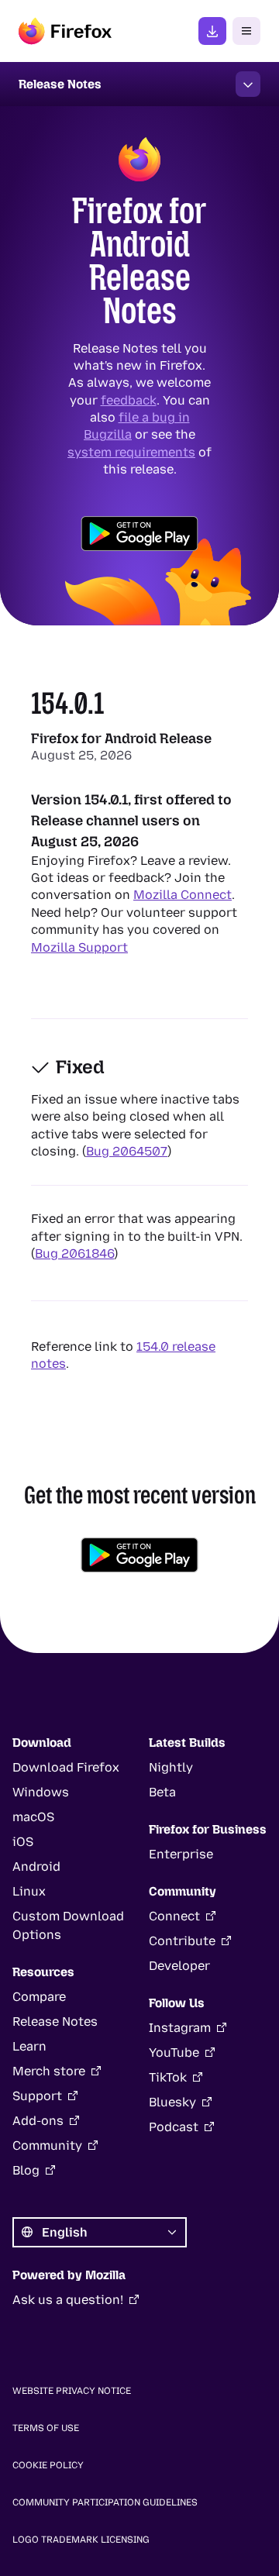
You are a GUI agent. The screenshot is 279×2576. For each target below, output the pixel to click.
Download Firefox (66, 1767)
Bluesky (172, 2102)
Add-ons (38, 2121)
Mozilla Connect (183, 895)
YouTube (174, 2053)
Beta (162, 1792)
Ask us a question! (68, 2300)
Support (37, 2096)
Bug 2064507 (127, 1151)
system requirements (131, 452)
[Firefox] (65, 31)
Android (36, 1867)
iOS (23, 1842)
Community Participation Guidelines (105, 2502)
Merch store (49, 2071)
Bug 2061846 (74, 1254)
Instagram (180, 2028)
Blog (26, 2170)
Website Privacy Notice (72, 2391)
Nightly (171, 1767)
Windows (41, 1792)
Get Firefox (212, 31)
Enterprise (181, 1854)
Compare (39, 1997)
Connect (174, 1916)
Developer (179, 1966)
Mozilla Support (79, 947)
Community (47, 2146)
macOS (33, 1817)
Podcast (174, 2127)
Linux (29, 1891)
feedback (129, 399)
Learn (29, 2046)
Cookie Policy (48, 2465)
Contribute (182, 1941)
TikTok (168, 2077)
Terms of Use (46, 2428)
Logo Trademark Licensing (81, 2540)
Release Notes (55, 2022)
